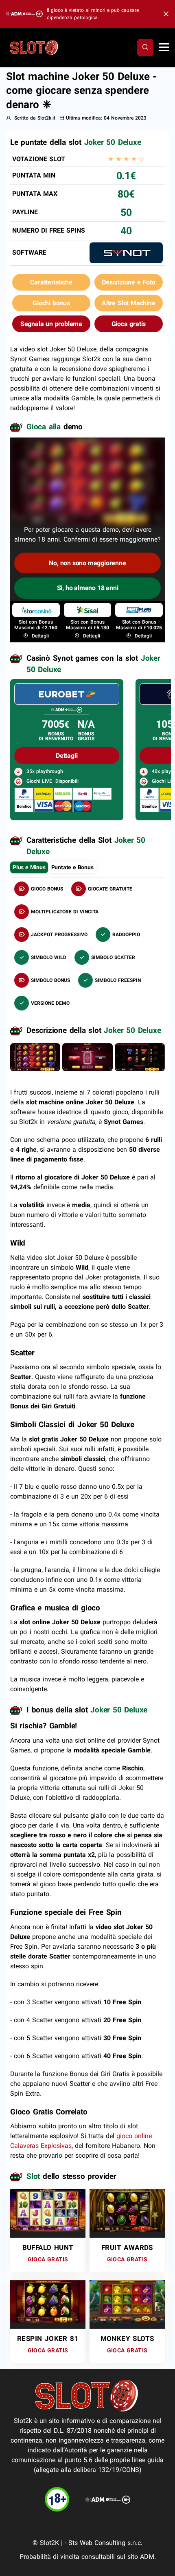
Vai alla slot (45, 2206)
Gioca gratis (129, 324)
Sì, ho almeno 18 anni (88, 588)
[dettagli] (67, 694)
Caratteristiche (51, 282)
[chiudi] (145, 47)
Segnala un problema (51, 324)
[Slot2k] (35, 47)
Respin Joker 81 (48, 2338)
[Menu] (164, 48)
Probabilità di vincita (49, 2557)
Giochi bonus (51, 303)
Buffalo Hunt (48, 2247)
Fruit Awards (127, 2247)
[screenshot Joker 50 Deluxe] (35, 1057)
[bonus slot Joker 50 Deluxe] (87, 1057)
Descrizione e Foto (128, 282)
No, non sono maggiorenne (87, 563)
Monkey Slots (127, 2338)
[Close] (164, 14)
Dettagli (39, 636)
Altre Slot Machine (128, 303)
